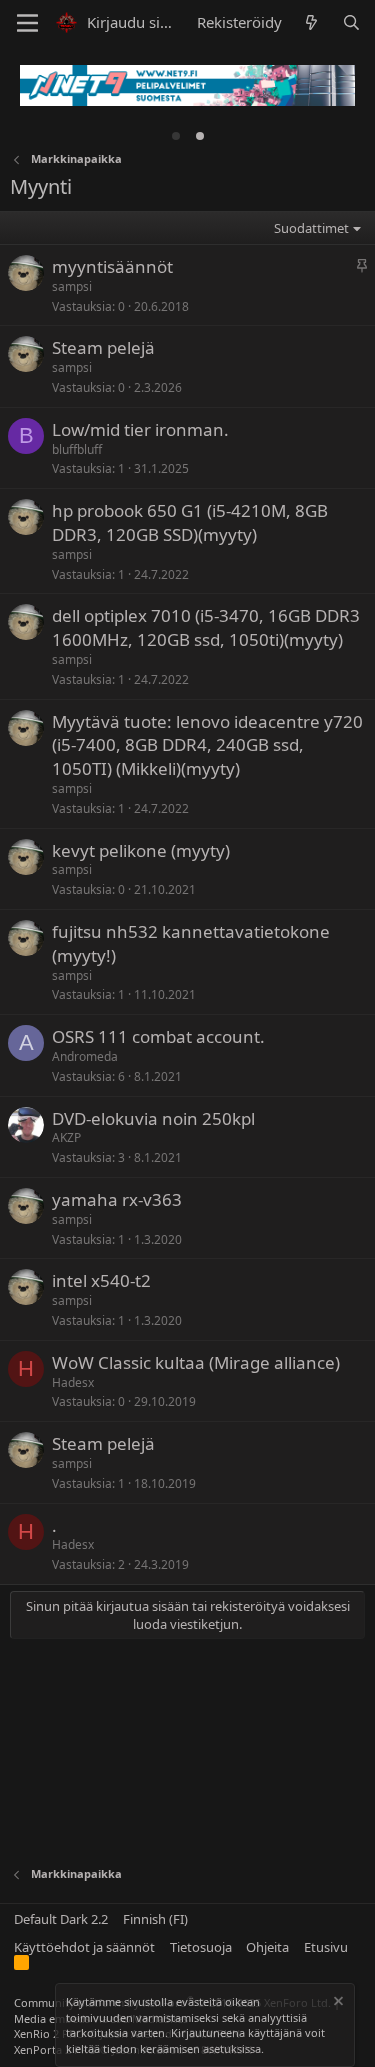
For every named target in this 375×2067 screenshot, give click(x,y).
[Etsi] (351, 22)
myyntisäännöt (112, 266)
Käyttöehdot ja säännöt (84, 1947)
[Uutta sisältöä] (311, 22)
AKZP (66, 1137)
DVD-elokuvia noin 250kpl (153, 1118)
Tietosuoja (201, 1947)
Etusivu (326, 1947)
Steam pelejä (103, 347)
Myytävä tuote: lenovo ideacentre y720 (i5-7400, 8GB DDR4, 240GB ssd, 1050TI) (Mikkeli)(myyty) (207, 745)
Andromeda (85, 1056)
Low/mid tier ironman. (140, 429)
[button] (27, 23)
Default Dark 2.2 (61, 1919)
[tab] (176, 136)
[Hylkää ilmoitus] (337, 2003)
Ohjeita (267, 1947)
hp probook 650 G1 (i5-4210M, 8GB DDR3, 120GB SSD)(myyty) (190, 522)
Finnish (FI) (155, 1919)
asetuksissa (232, 2048)
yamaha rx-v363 (117, 1199)
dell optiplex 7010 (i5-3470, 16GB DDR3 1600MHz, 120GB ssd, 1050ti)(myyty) (206, 627)
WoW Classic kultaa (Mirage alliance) (196, 1362)
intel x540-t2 (101, 1280)
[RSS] (21, 1966)
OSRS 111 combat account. (158, 1036)
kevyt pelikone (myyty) (141, 850)
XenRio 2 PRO (49, 2033)
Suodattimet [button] (311, 228)
